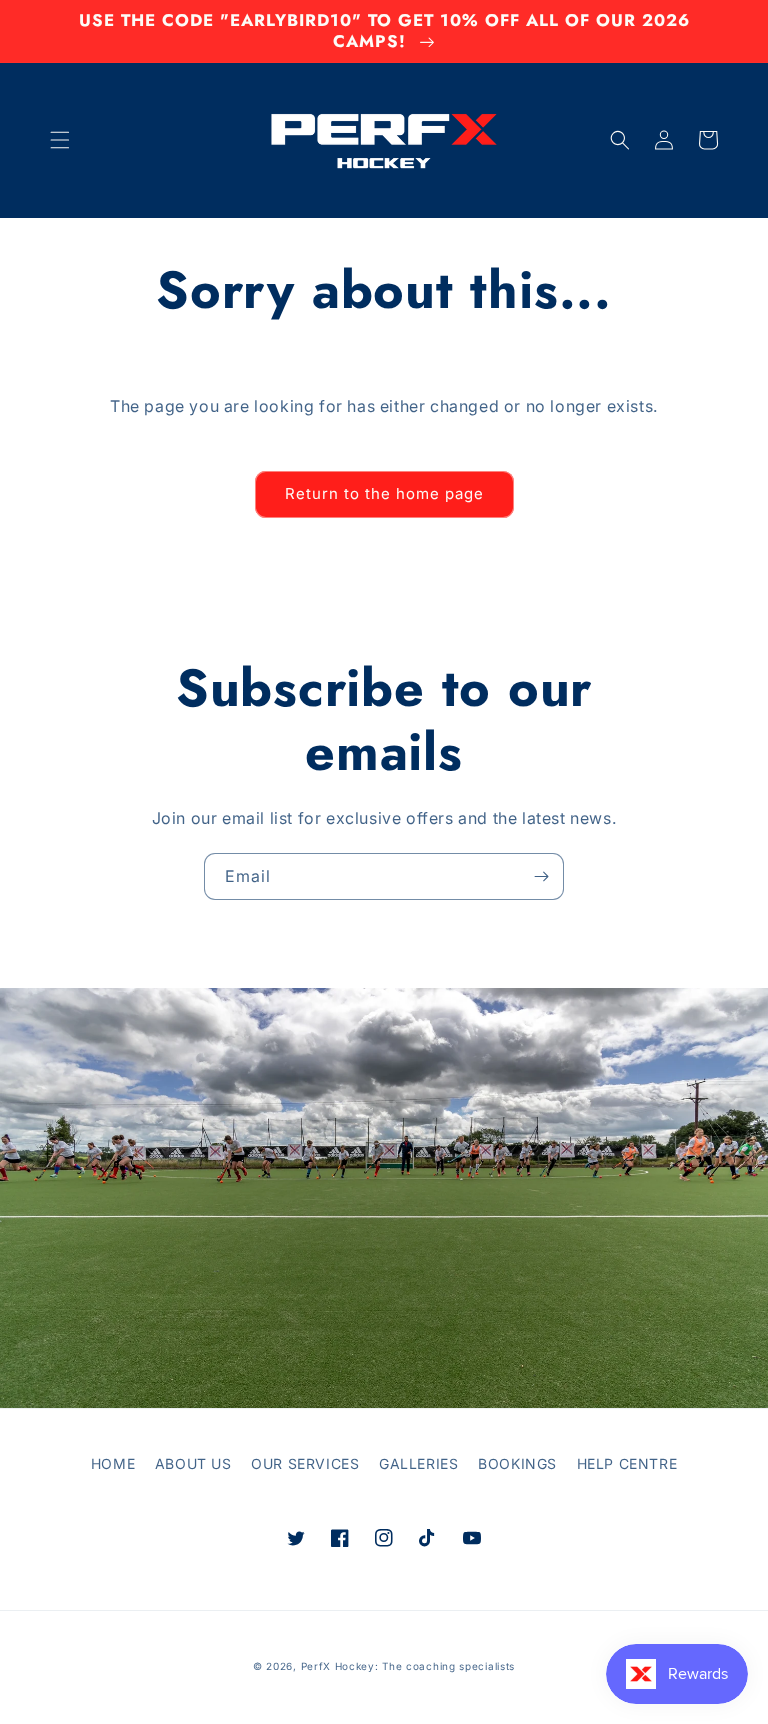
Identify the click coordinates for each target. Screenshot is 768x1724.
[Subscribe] (541, 876)
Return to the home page (384, 493)
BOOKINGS (517, 1463)
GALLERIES (418, 1463)
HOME (113, 1463)
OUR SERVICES (305, 1463)
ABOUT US (193, 1463)
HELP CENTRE (627, 1463)
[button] (60, 140)
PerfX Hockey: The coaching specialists (408, 1666)
